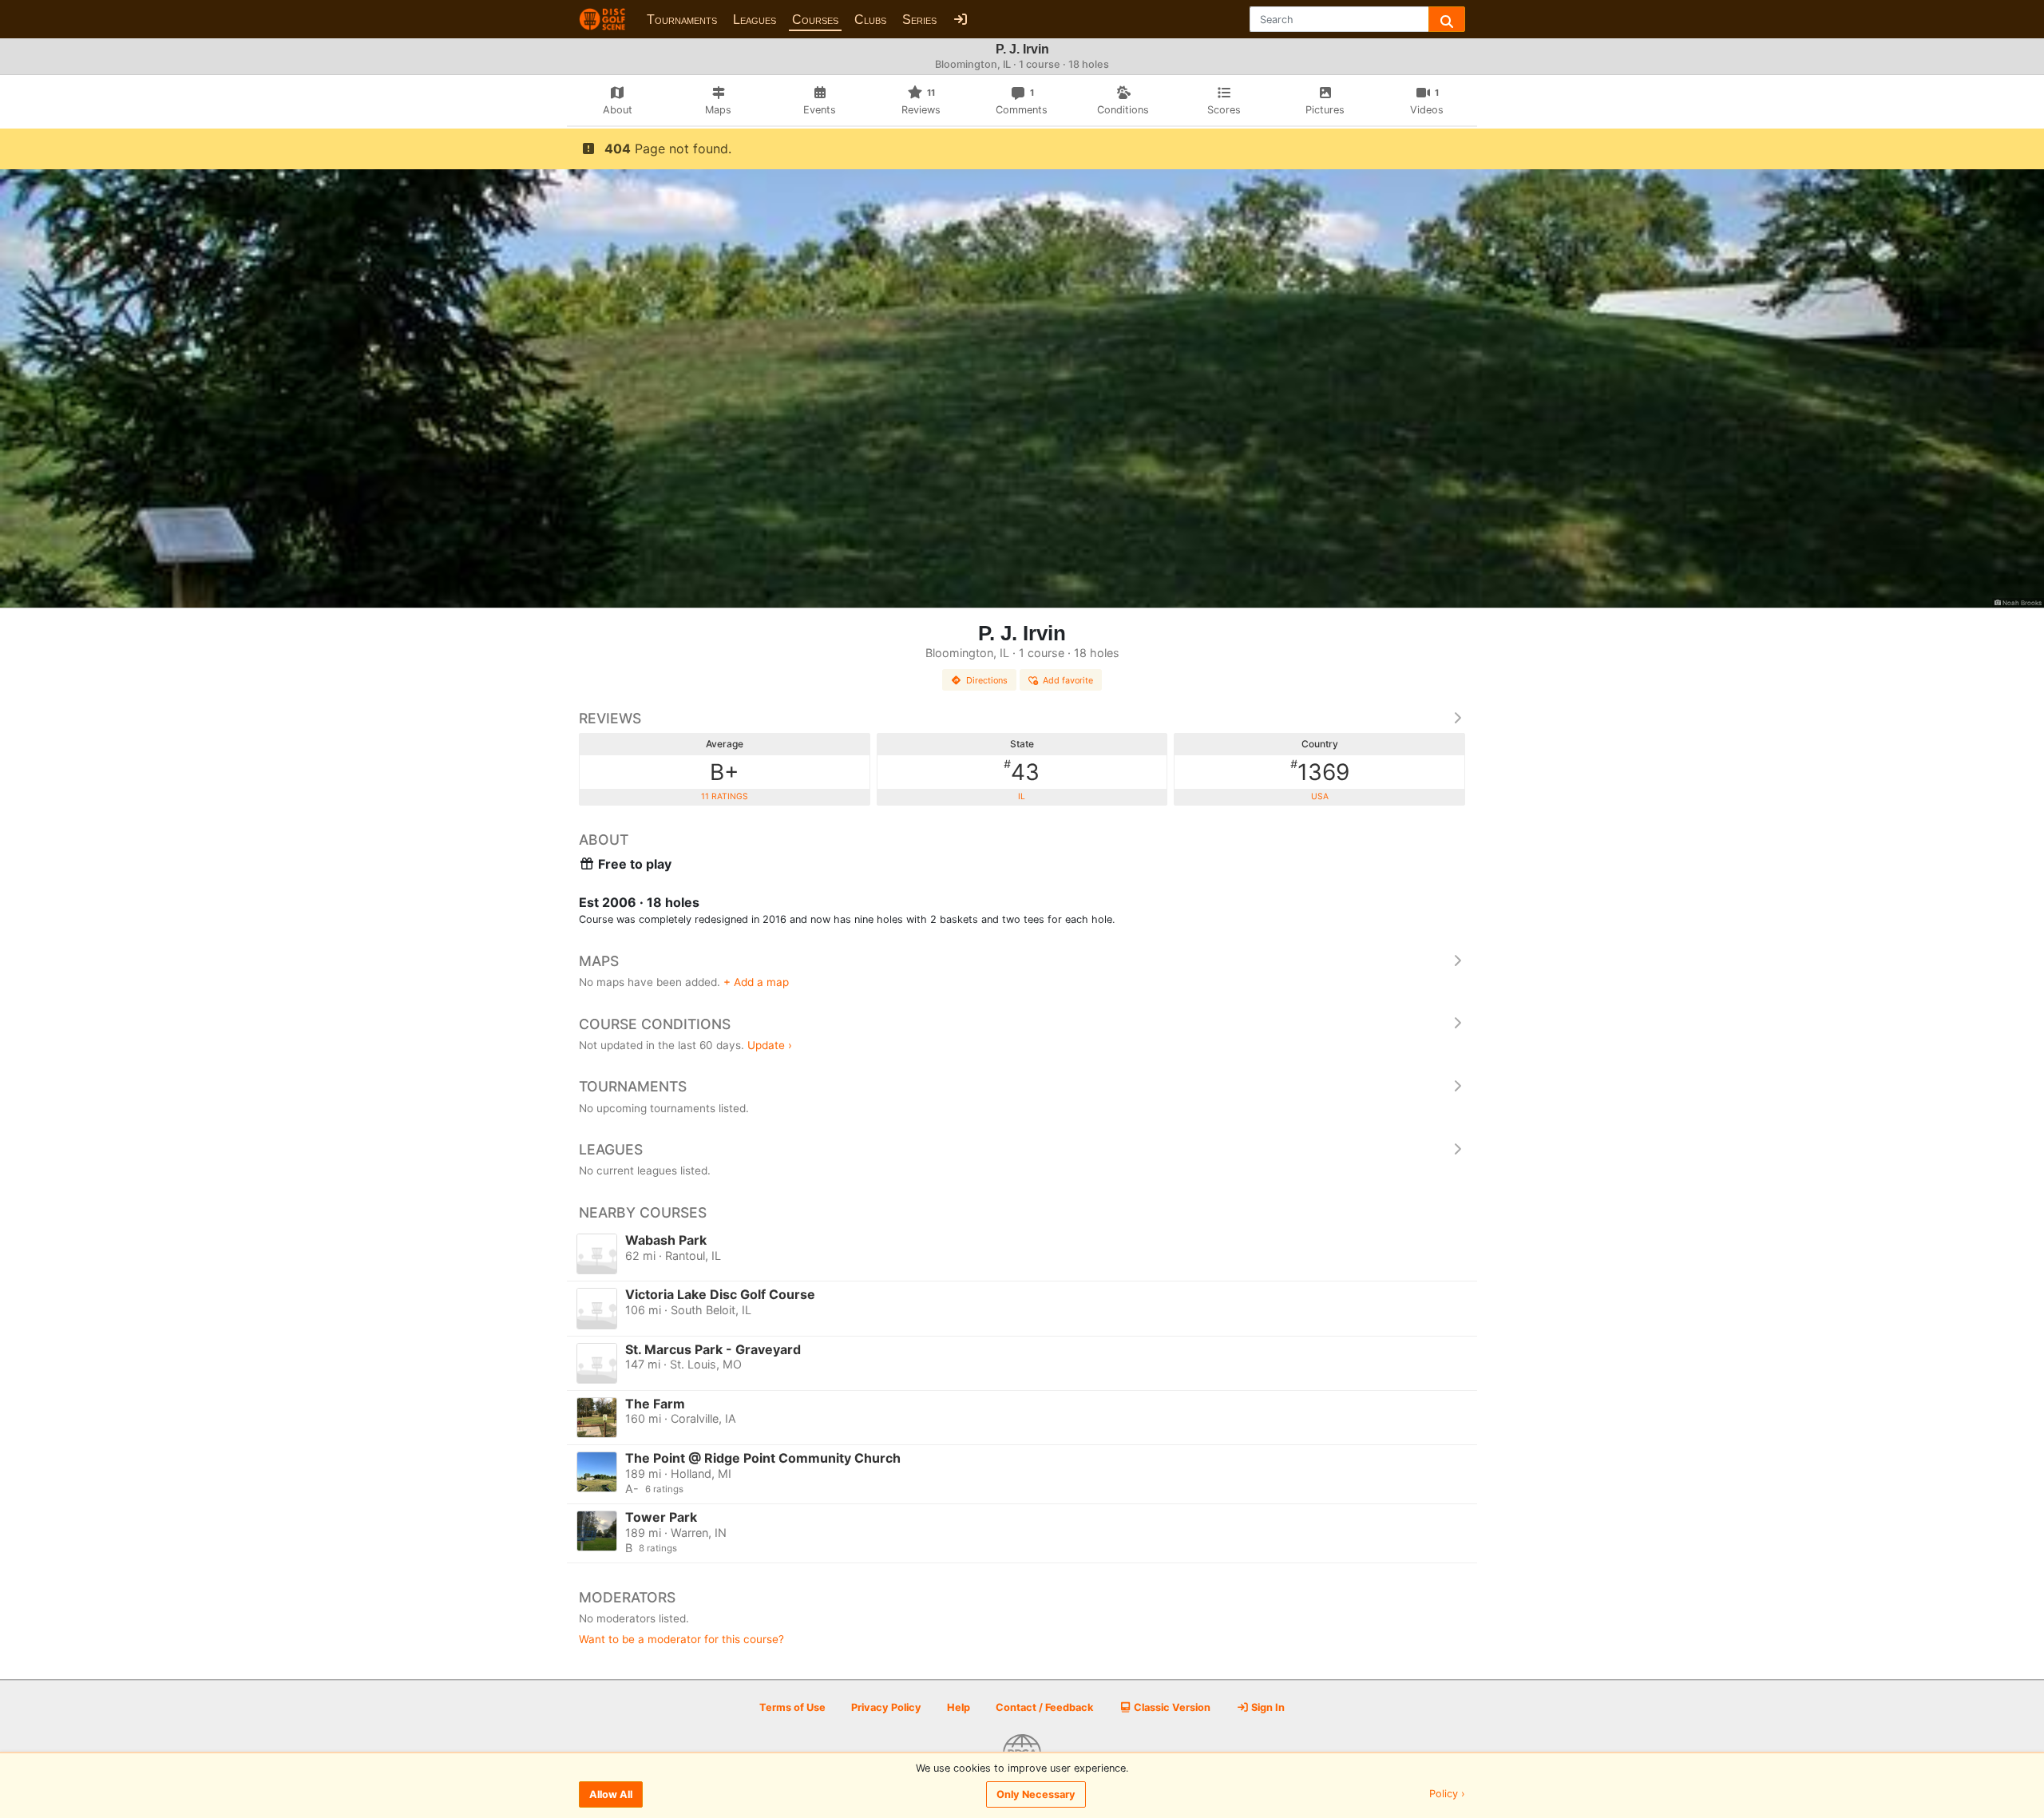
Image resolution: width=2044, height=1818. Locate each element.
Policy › (1447, 1794)
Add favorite (1068, 680)
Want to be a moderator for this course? (681, 1639)
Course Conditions (655, 1024)
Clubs (870, 20)
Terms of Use (792, 1707)
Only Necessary (1036, 1794)
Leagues (755, 20)
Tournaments (682, 20)
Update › (770, 1045)
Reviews (610, 718)
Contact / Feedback (1044, 1707)
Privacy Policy (886, 1707)
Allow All (611, 1794)
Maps (599, 961)
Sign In (1267, 1707)
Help (959, 1707)
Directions (987, 680)
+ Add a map (756, 982)
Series (919, 20)
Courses (815, 20)
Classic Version (1171, 1707)
